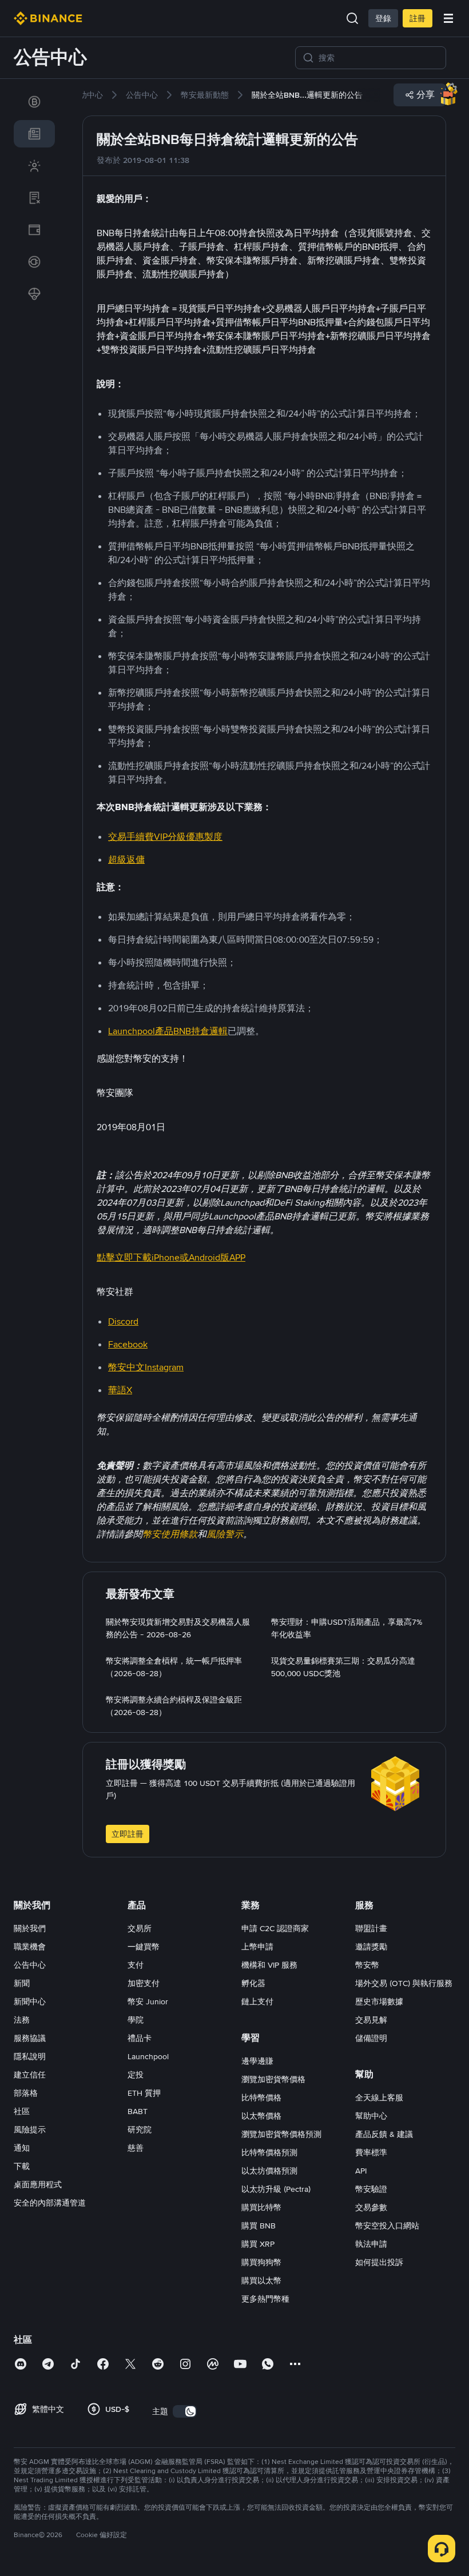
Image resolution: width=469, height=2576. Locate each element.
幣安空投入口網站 (387, 2226)
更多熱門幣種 (265, 2299)
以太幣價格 (261, 2116)
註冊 (418, 18)
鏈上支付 (257, 2001)
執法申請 (371, 2244)
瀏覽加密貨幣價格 (273, 2079)
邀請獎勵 (371, 1947)
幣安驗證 (371, 2189)
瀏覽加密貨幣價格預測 (281, 2134)
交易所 (140, 1928)
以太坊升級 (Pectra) (276, 2189)
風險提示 (30, 2130)
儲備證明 (371, 2038)
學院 (136, 2020)
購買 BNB (259, 2226)
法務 (22, 2020)
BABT (138, 2111)
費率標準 (371, 2152)
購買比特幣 (261, 2207)
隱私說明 (30, 2056)
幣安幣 (367, 1965)
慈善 (136, 2148)
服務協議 (30, 2038)
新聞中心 (30, 2001)
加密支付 (144, 1983)
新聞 (22, 1983)
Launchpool (148, 2056)
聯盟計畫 (371, 1928)
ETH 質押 (144, 2093)
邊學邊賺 (257, 2061)
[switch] (185, 2411)
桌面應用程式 (38, 2184)
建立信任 (30, 2075)
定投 (136, 2075)
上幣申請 (257, 1947)
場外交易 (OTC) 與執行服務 (404, 1983)
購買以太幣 (261, 2280)
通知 (22, 2148)
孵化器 (253, 1983)
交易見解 (371, 2020)
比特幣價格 (261, 2098)
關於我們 (30, 1928)
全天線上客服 (379, 2098)
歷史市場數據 (379, 2001)
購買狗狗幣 (261, 2262)
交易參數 (371, 2207)
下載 (22, 2166)
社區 (22, 2111)
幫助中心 (371, 2116)
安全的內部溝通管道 (50, 2203)
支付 (136, 1965)
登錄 (383, 18)
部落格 (26, 2093)
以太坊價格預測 (269, 2171)
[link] (34, 102)
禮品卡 (140, 2038)
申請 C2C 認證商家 (275, 1928)
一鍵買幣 (144, 1947)
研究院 (140, 2130)
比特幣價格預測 (269, 2152)
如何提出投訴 (379, 2262)
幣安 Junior (148, 2001)
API (361, 2171)
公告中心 (30, 1965)
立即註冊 (128, 1834)
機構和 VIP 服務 (269, 1965)
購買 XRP (258, 2244)
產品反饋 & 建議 (384, 2134)
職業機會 (30, 1947)
